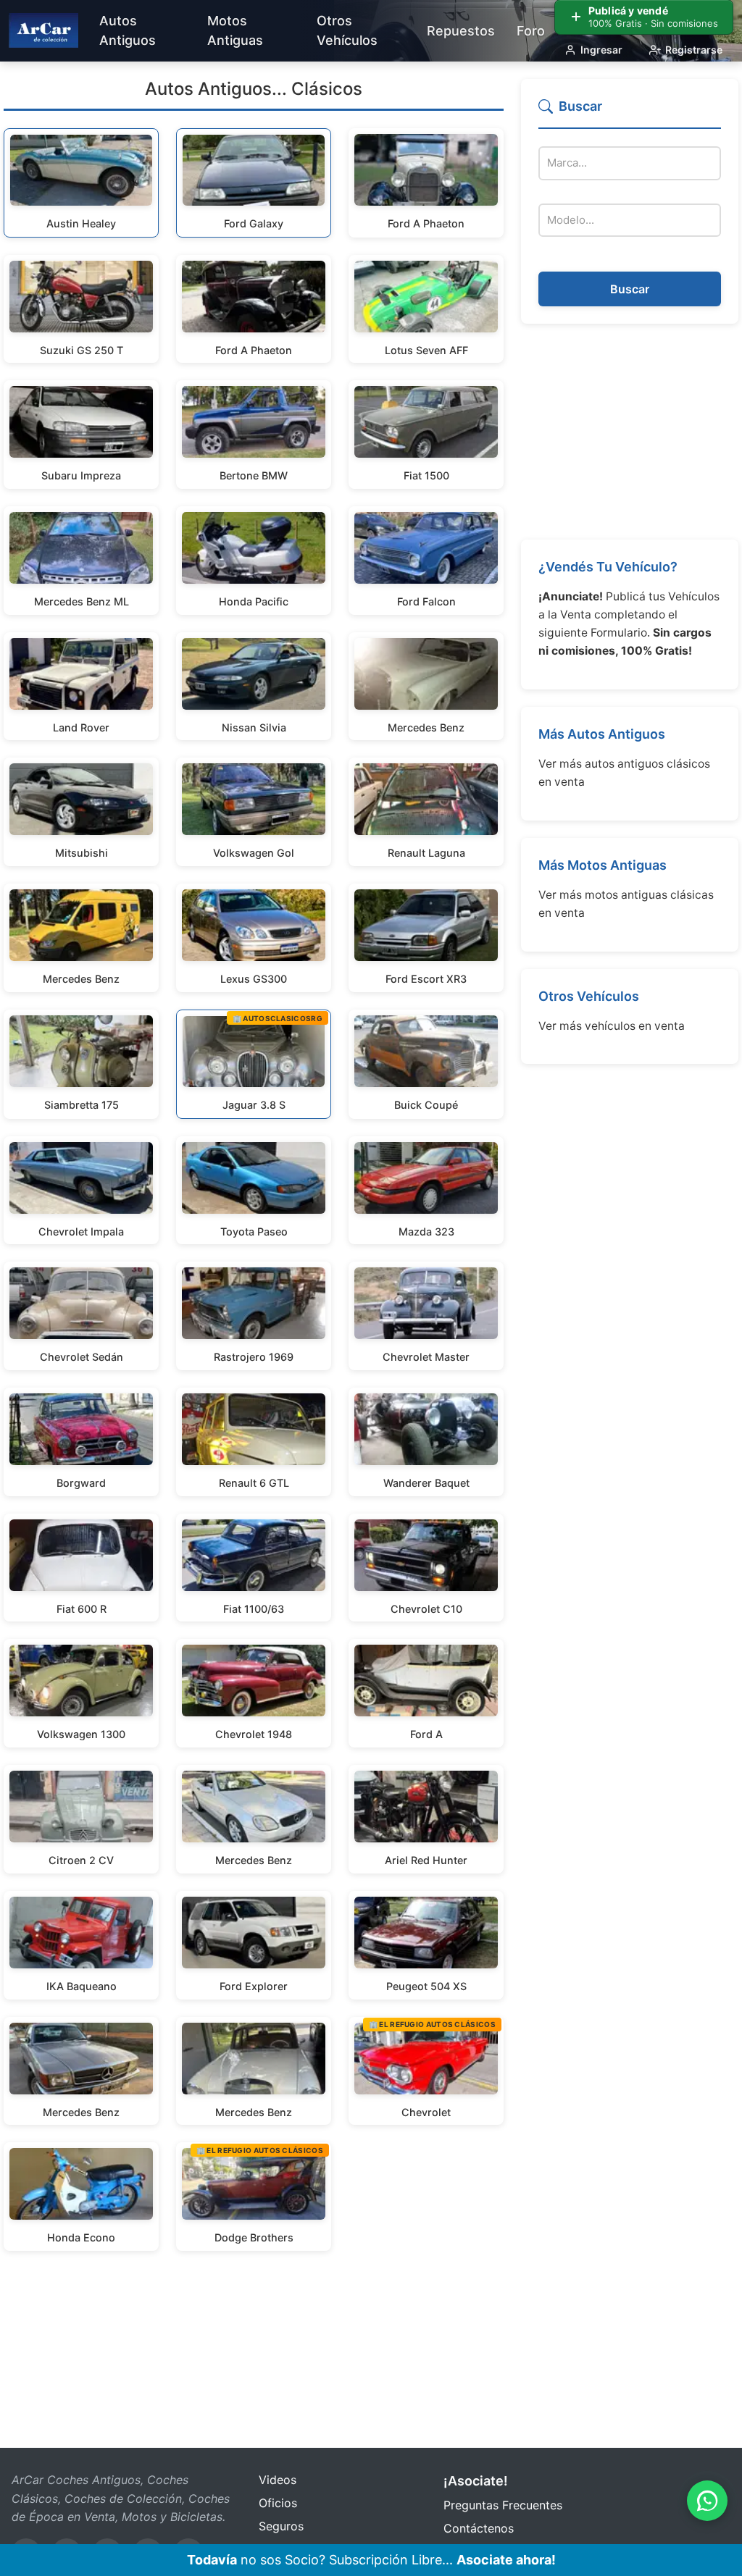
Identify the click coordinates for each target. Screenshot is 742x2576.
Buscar (630, 289)
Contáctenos (479, 2528)
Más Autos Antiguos (602, 734)
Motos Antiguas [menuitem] (235, 30)
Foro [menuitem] (531, 31)
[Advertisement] (630, 432)
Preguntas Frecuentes (503, 2505)
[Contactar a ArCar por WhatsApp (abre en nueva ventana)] (707, 2501)
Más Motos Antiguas (603, 865)
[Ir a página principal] (43, 30)
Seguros (281, 2526)
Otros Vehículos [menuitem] (347, 30)
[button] (630, 113)
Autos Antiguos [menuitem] (128, 30)
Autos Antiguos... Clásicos (254, 89)
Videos (278, 2480)
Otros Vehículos (589, 996)
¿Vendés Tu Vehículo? (608, 567)
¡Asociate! (476, 2481)
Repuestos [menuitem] (461, 31)
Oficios (278, 2503)
